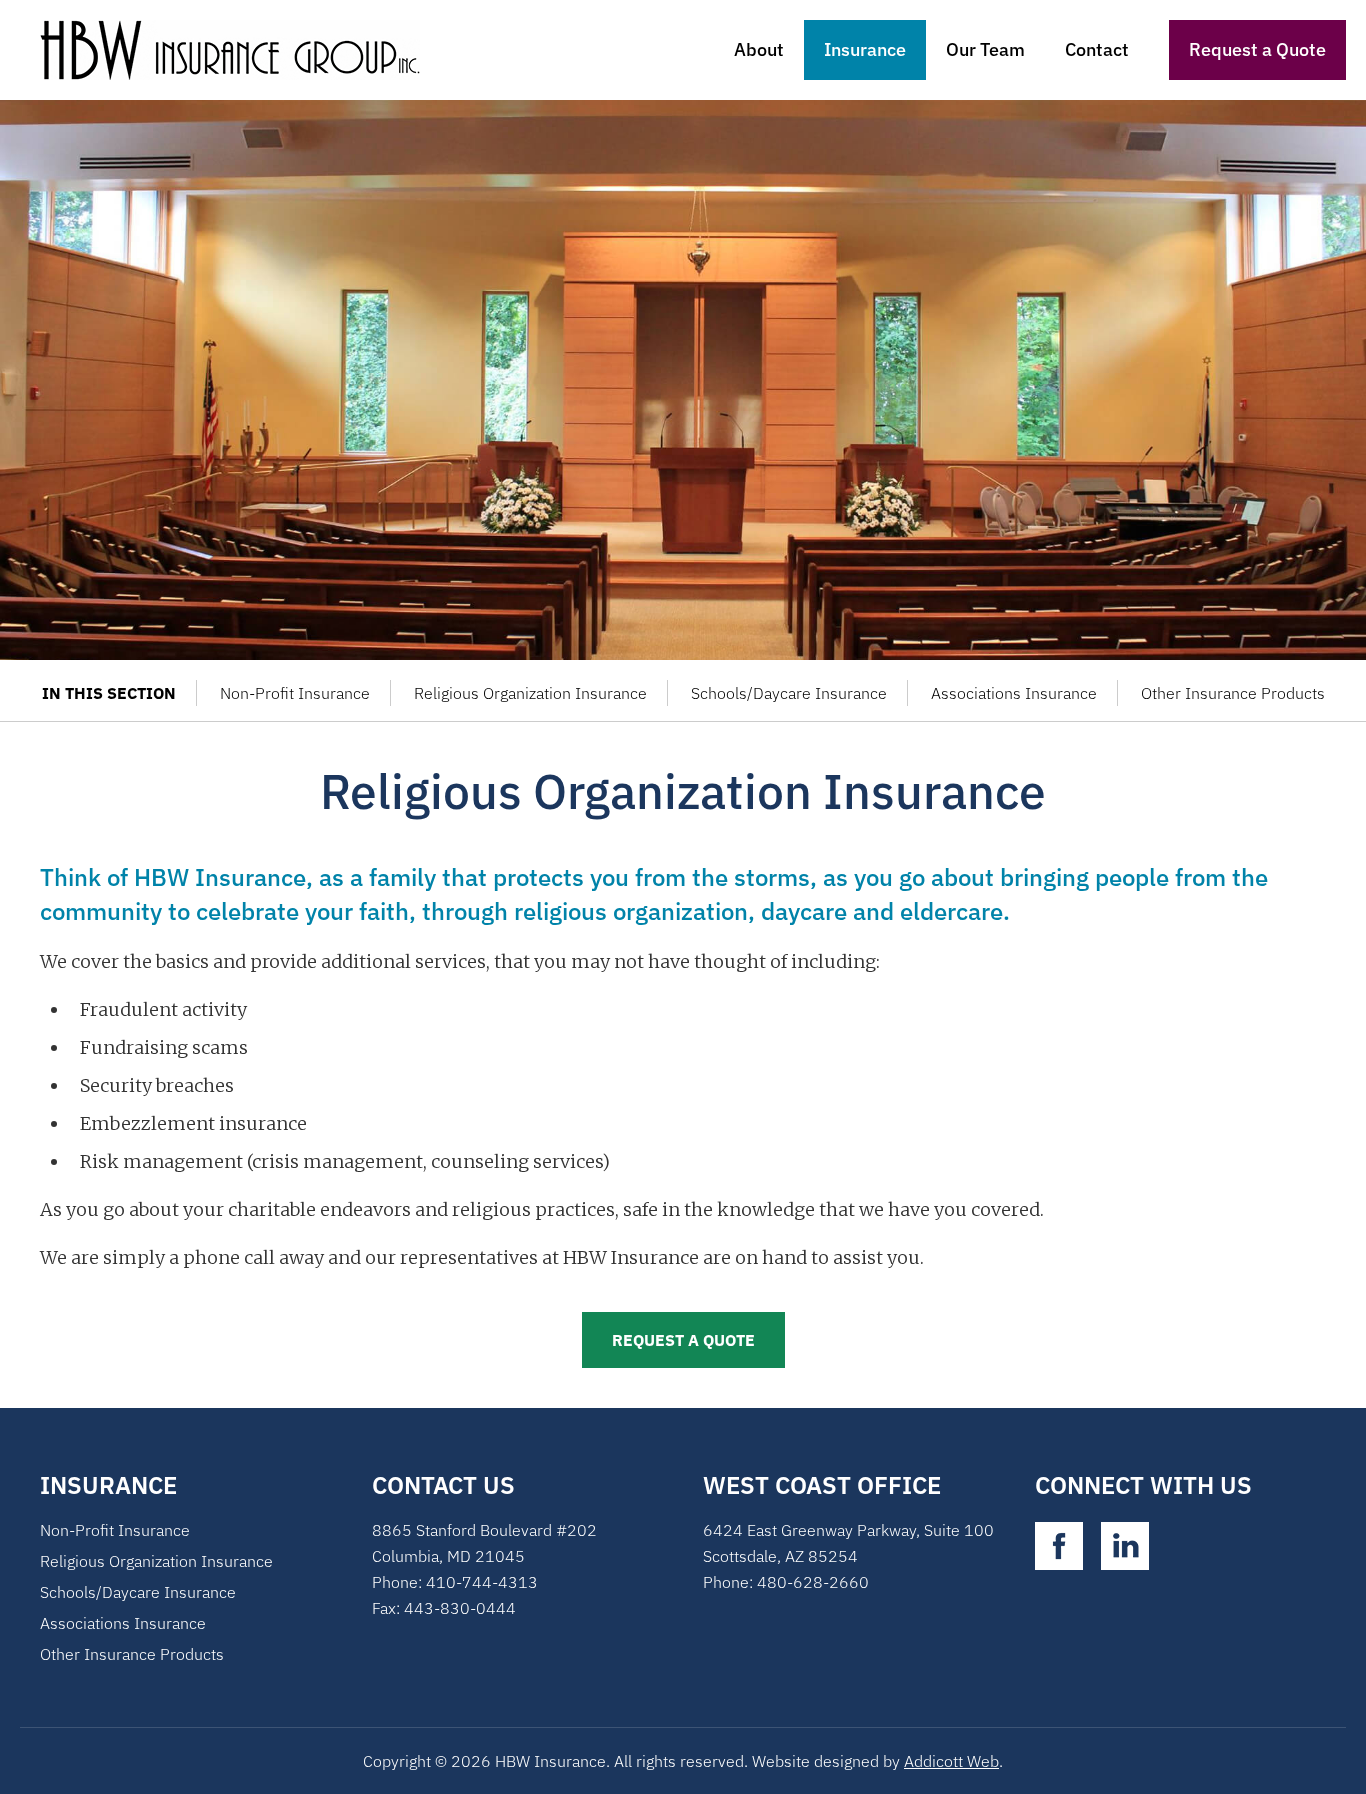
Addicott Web (951, 1761)
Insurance (865, 49)
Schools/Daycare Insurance (789, 693)
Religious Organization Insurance (530, 693)
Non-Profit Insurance (295, 693)
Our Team (985, 49)
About (759, 49)
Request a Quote (1257, 49)
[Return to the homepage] (241, 50)
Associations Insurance (1014, 693)
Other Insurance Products (1233, 693)
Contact (1097, 49)
